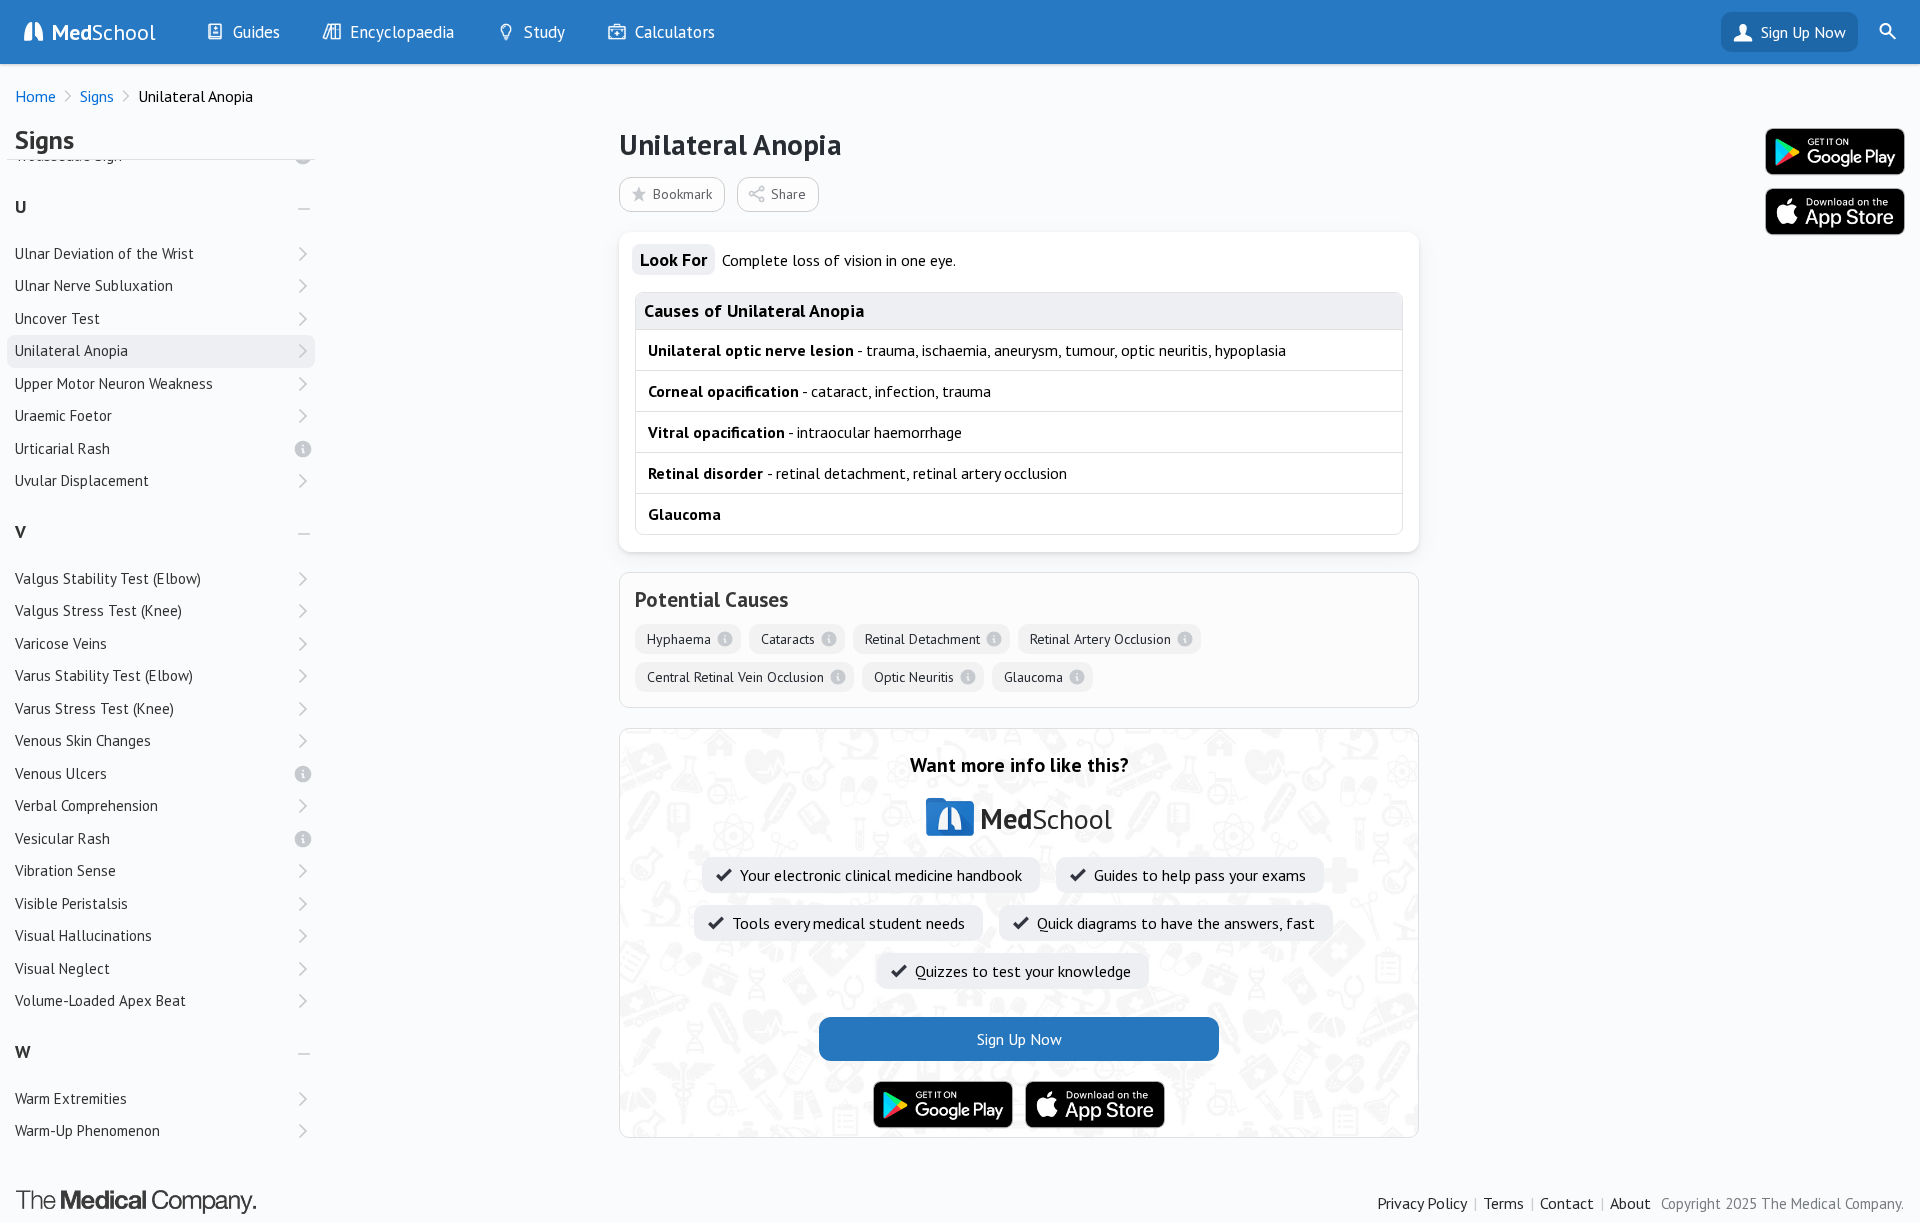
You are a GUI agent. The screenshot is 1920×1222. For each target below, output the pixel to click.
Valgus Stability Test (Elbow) (108, 578)
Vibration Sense (65, 870)
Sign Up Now (1803, 32)
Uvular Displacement (82, 480)
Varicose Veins (61, 643)
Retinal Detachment (922, 639)
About (1630, 1203)
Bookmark (682, 194)
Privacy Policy (1422, 1203)
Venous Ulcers (61, 773)
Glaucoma (1033, 677)
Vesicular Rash (62, 838)
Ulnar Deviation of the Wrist (104, 253)
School (104, 32)
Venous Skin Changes (83, 740)
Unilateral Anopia (71, 350)
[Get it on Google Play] (943, 1105)
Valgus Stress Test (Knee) (98, 610)
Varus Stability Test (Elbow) (104, 675)
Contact (1567, 1203)
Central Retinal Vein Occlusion (735, 677)
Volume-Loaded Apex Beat (100, 1000)
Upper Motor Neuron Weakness (114, 383)
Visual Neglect (62, 968)
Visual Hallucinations (83, 935)
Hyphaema (679, 639)
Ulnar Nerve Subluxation (94, 285)
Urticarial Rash (62, 448)
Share (788, 194)
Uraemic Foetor (63, 415)
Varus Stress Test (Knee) (94, 708)
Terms (1503, 1203)
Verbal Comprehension (86, 805)
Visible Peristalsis (71, 903)
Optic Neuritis (914, 677)
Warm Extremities (71, 1098)
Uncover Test (57, 318)
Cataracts (788, 639)
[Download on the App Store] (1095, 1105)
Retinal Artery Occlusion (1100, 639)
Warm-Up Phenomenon (87, 1130)
